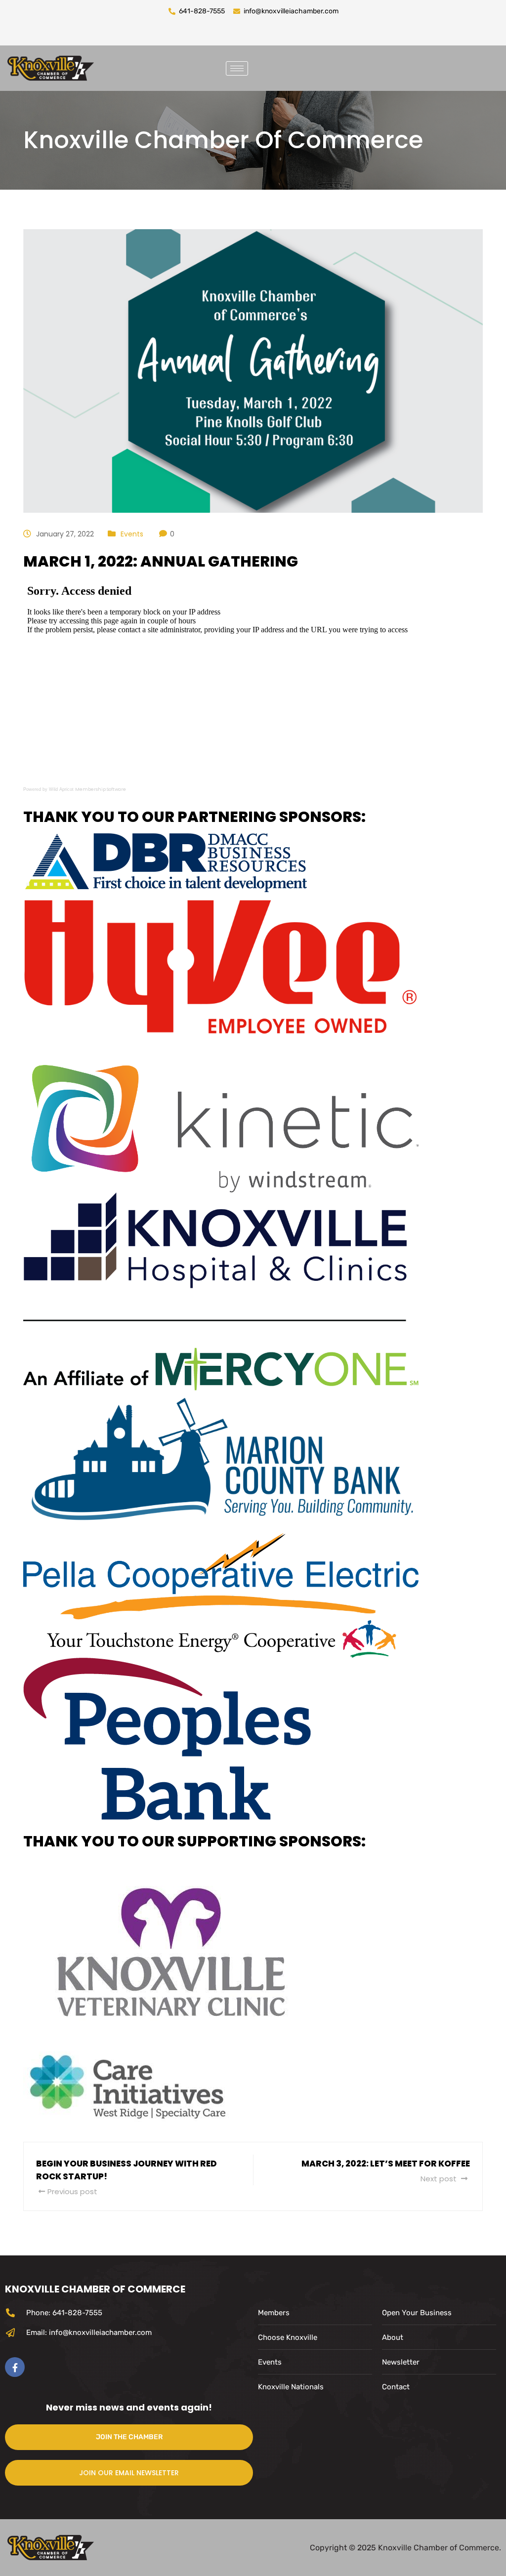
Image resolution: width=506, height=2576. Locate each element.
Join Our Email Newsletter (129, 2473)
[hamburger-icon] (237, 68)
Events (132, 534)
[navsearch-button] (268, 66)
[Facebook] (15, 2367)
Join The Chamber (129, 2437)
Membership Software (101, 789)
